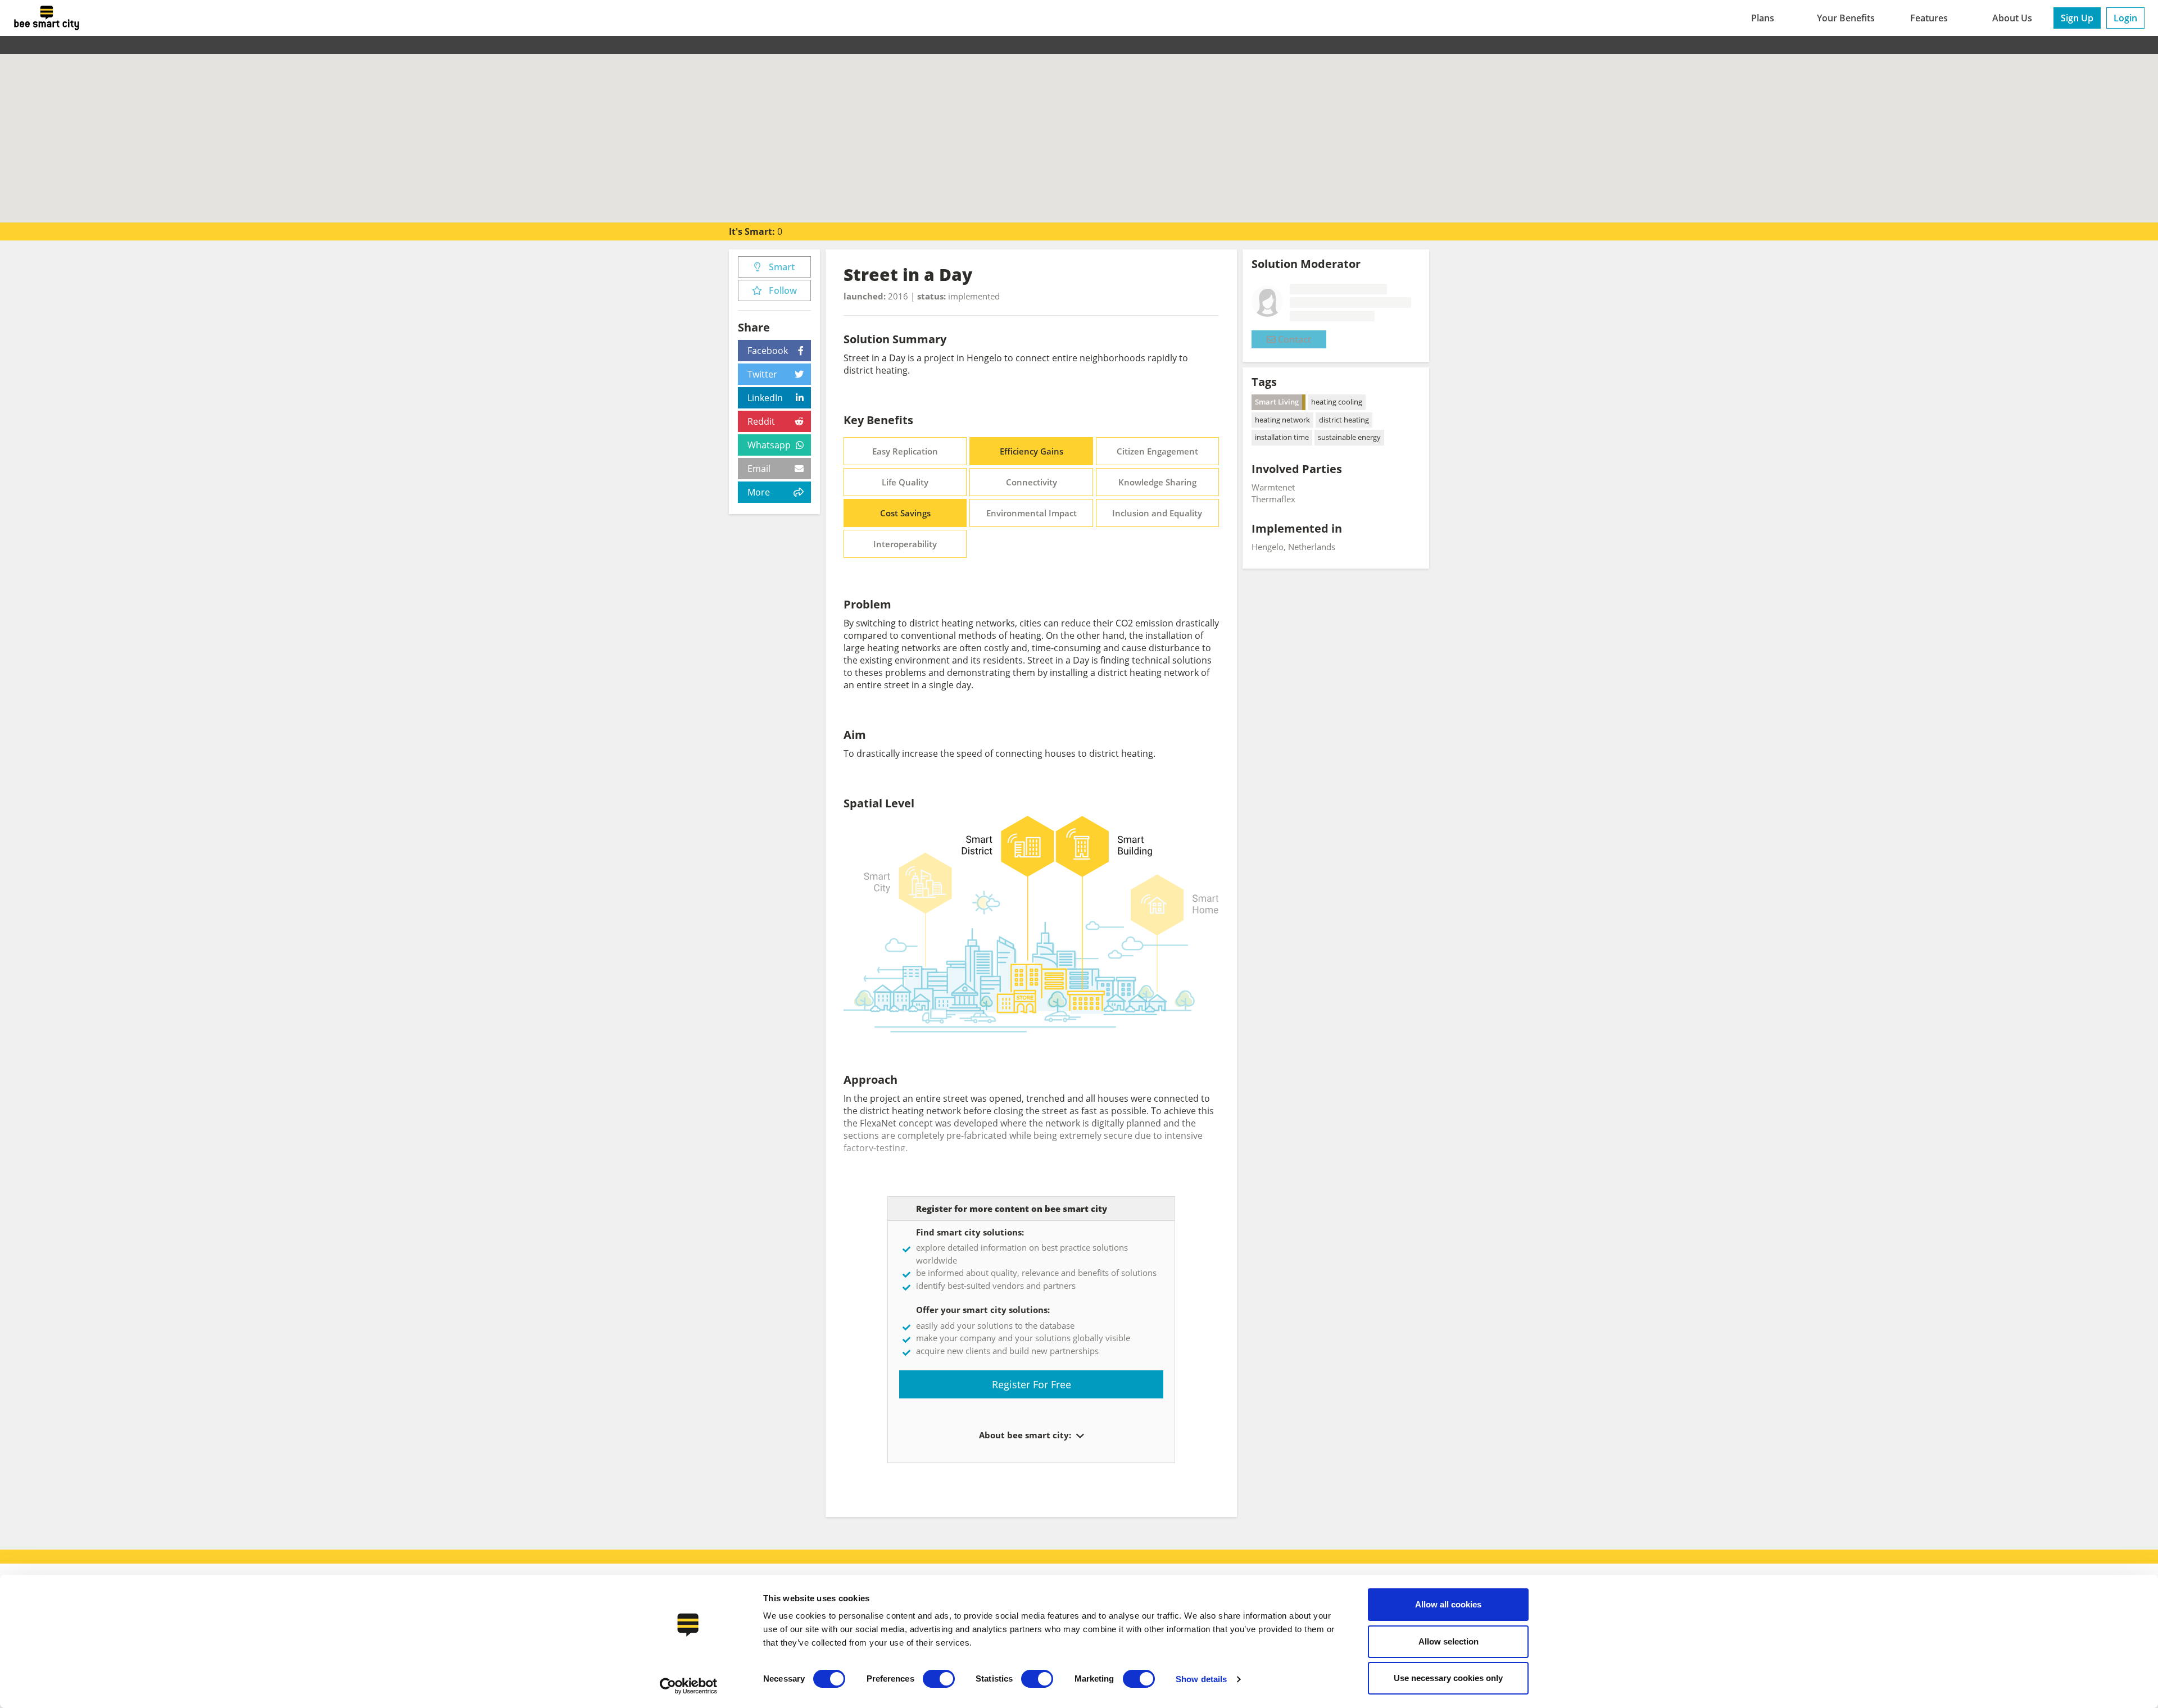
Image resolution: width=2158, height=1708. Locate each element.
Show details (1201, 1679)
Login (2125, 18)
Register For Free (1032, 1384)
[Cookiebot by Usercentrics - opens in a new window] (689, 1686)
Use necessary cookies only (1448, 1678)
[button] (1079, 1436)
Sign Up (2077, 18)
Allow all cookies (1448, 1604)
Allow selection (1449, 1641)
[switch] (939, 1679)
